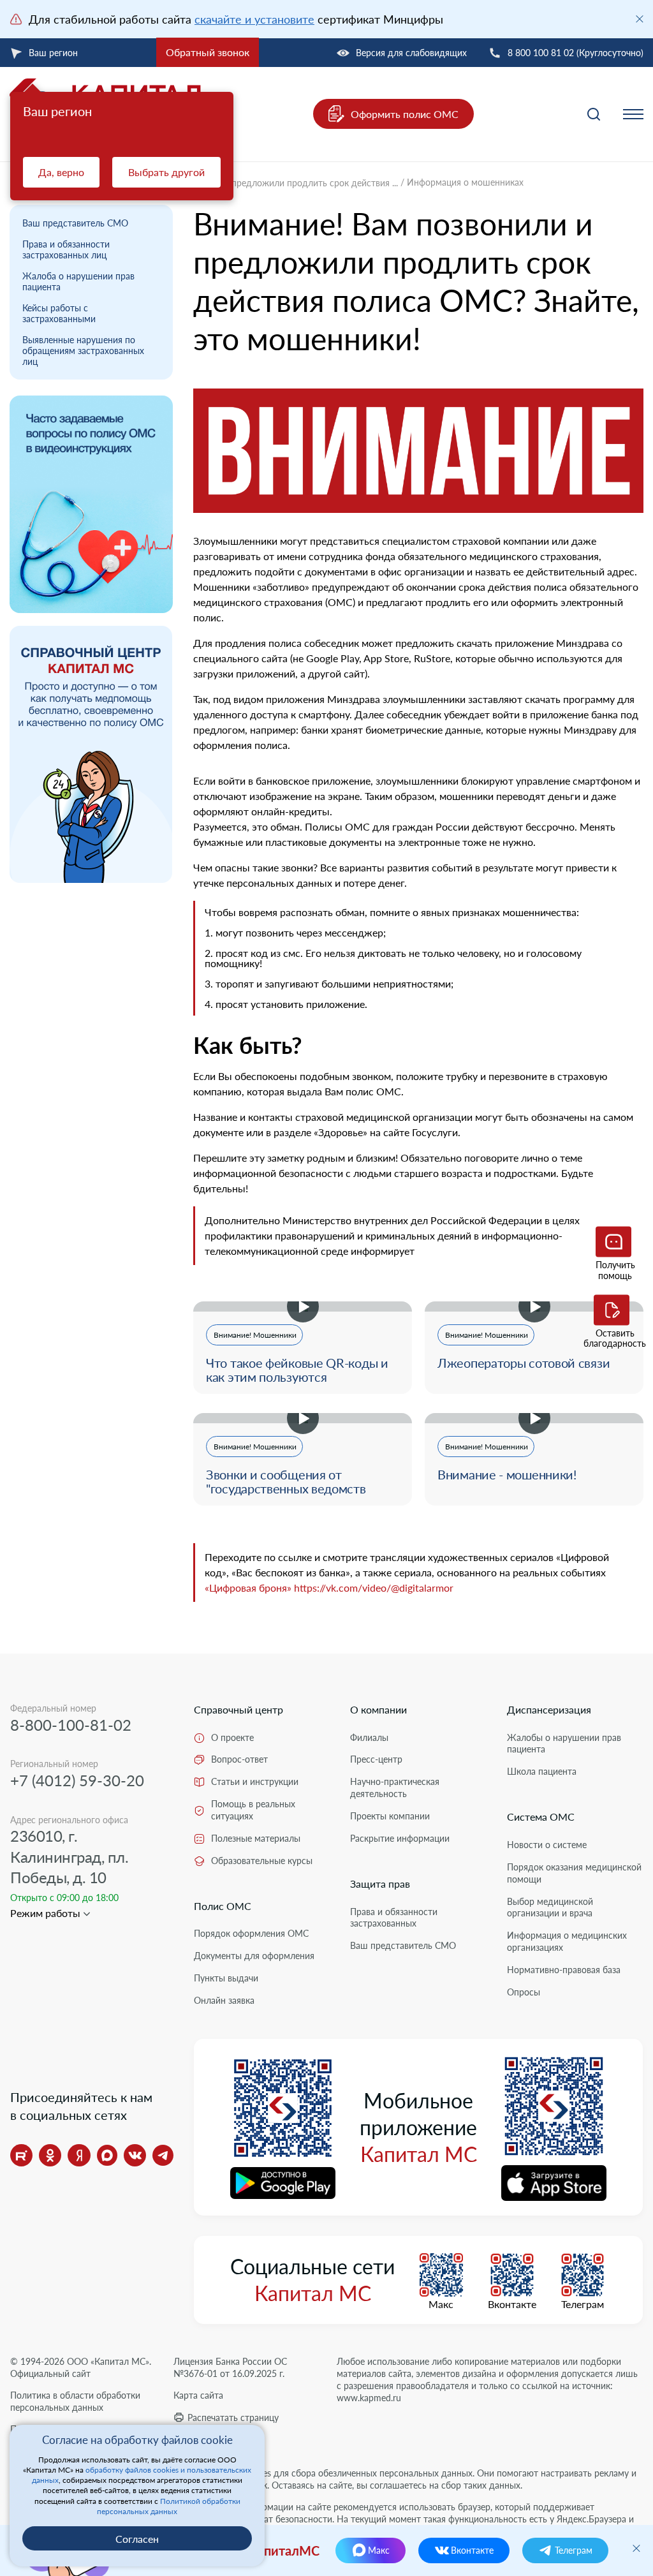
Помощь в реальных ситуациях (253, 1810)
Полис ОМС (223, 1906)
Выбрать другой (166, 172)
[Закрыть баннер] (640, 19)
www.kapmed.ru (369, 2398)
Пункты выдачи (226, 1978)
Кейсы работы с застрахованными (59, 313)
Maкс (441, 2304)
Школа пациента (542, 1771)
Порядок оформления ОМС (251, 1933)
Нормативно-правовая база (564, 1970)
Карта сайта (198, 2395)
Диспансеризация (549, 1709)
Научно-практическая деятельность (395, 1788)
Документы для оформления (254, 1956)
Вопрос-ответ (239, 1759)
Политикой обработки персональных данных (169, 2506)
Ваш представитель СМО (75, 223)
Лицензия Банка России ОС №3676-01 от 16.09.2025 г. (230, 2367)
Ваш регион (53, 53)
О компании (378, 1709)
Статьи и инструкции (255, 1781)
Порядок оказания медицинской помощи (574, 1873)
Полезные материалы (256, 1838)
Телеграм (583, 2304)
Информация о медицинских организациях (567, 1941)
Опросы (524, 1992)
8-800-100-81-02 (71, 1725)
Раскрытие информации (400, 1838)
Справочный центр (238, 1709)
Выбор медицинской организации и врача (550, 1907)
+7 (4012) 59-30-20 (77, 1780)
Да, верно (61, 172)
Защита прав (380, 1884)
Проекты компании (390, 1816)
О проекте (232, 1737)
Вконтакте (512, 2304)
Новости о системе (547, 1845)
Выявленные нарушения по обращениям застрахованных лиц (83, 351)
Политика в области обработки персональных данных (75, 2401)
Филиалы (369, 1737)
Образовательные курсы (262, 1861)
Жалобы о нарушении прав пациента (564, 1743)
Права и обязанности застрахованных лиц (66, 249)
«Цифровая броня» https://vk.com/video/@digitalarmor (329, 1588)
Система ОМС (541, 1817)
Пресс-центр (376, 1759)
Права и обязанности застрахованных (394, 1918)
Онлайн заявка (224, 2000)
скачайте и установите (254, 19)
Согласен (137, 2539)
